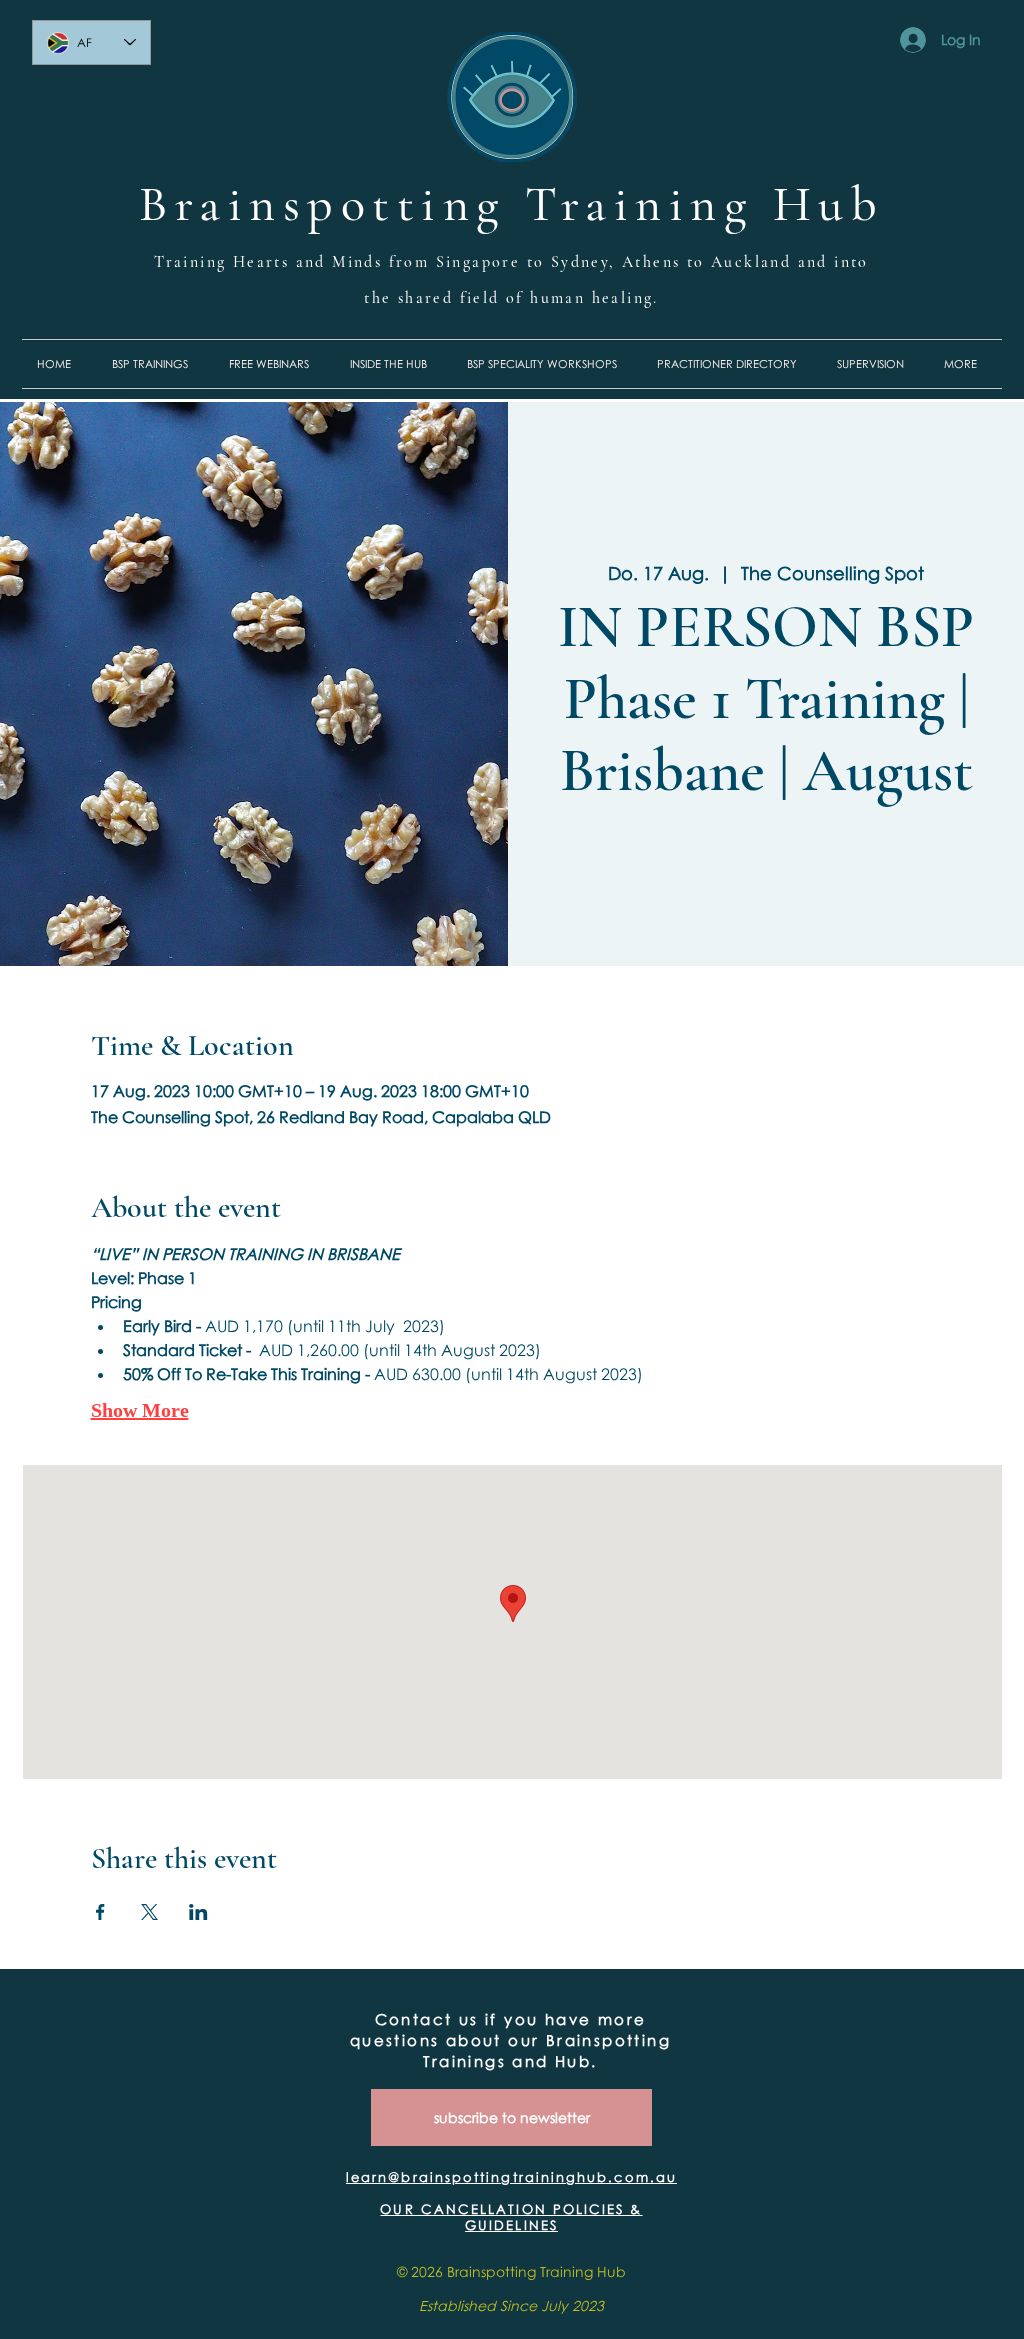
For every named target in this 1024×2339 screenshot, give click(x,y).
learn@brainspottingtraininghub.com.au (511, 2177)
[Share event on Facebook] (100, 1912)
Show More (140, 1410)
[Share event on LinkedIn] (198, 1912)
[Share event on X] (149, 1912)
